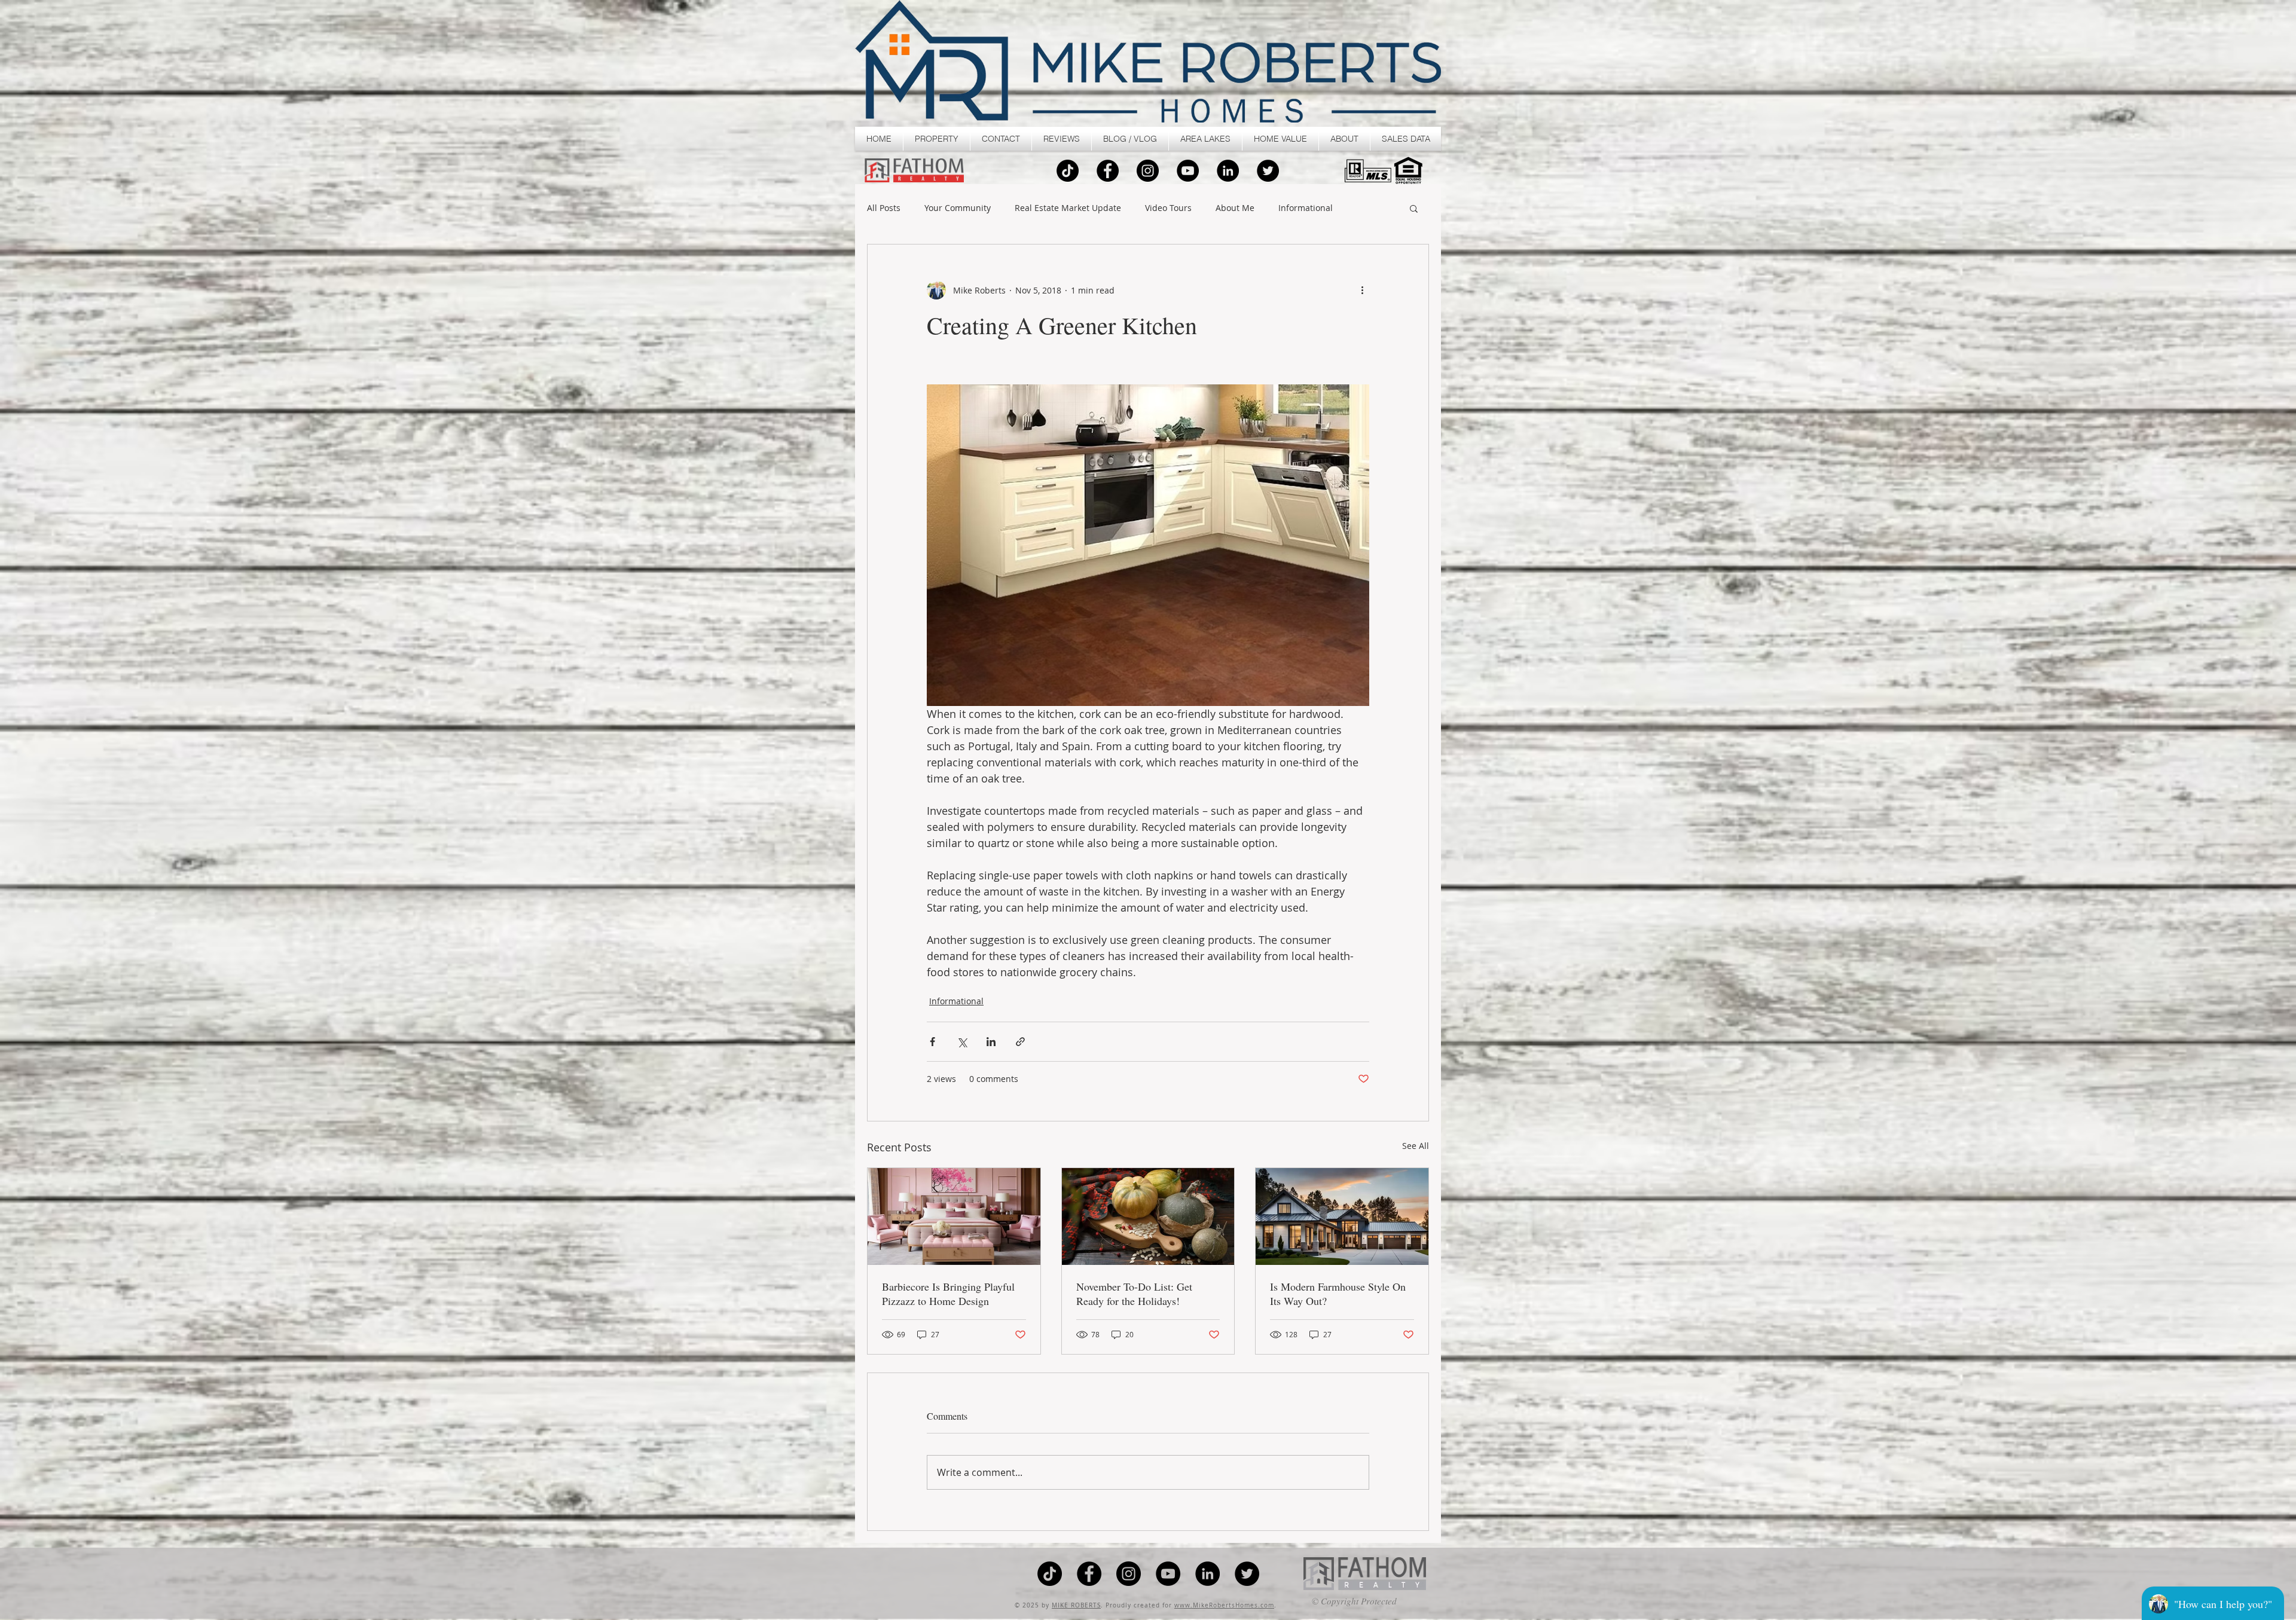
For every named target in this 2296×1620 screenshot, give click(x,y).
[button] (937, 139)
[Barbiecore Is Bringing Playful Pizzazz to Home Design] (954, 1216)
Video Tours (1168, 208)
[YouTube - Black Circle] (1188, 171)
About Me (1235, 208)
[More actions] (1362, 290)
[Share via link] (1020, 1042)
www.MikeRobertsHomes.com (1224, 1605)
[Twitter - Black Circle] (1268, 171)
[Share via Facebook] (932, 1042)
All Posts (884, 208)
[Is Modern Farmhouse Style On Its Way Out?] (1342, 1216)
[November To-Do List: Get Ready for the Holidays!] (1148, 1216)
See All (1416, 1146)
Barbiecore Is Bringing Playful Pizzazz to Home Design (948, 1294)
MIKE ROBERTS (1076, 1605)
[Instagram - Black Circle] (1148, 171)
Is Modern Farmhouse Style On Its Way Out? (1338, 1294)
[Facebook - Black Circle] (1108, 171)
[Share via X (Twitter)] (962, 1042)
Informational (1306, 208)
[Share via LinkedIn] (991, 1042)
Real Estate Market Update (1068, 208)
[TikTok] (1068, 171)
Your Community (958, 208)
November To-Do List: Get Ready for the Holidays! (1134, 1294)
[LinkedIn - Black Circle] (1228, 171)
